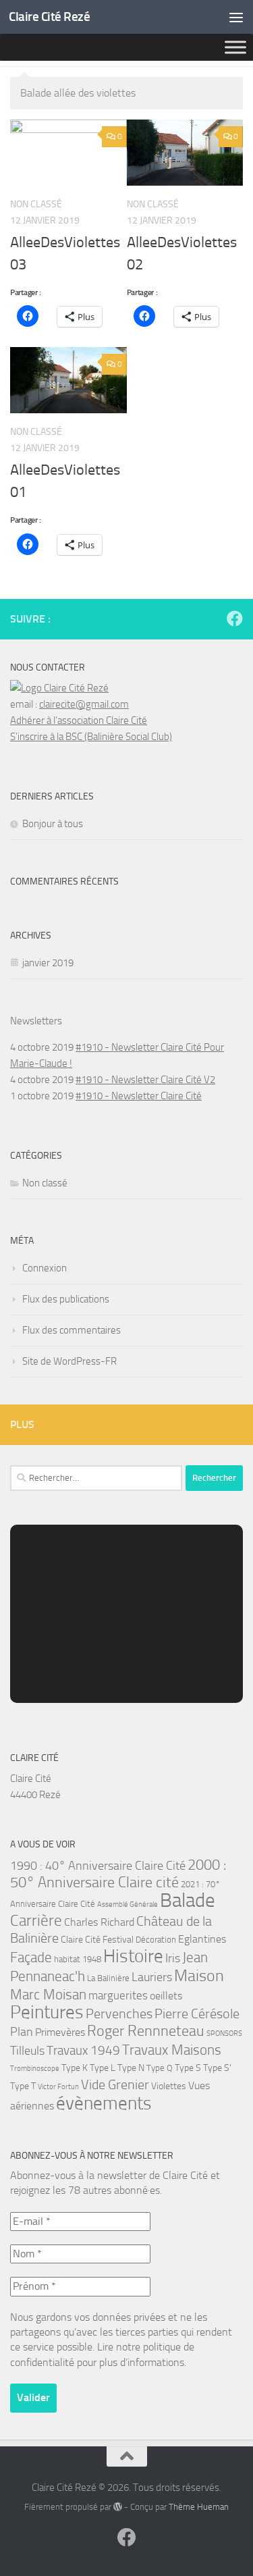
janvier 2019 (48, 963)
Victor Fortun (58, 2087)
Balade (188, 1900)
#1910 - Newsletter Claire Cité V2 (145, 1080)
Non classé (45, 1183)
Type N (131, 2068)
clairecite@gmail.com (84, 704)
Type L (103, 2068)
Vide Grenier (115, 2085)
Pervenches (119, 2014)
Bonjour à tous (53, 824)
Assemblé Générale (128, 1904)
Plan (22, 2032)
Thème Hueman (199, 2507)
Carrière (36, 1921)
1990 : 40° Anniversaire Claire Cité (98, 1866)
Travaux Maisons (172, 2050)
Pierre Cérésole (197, 2014)
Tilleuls (27, 2051)
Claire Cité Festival (97, 1940)
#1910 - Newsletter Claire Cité (139, 1096)
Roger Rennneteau (146, 2031)
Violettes (169, 2086)
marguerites (118, 1995)
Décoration (156, 1940)
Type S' (217, 2068)
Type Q (160, 2068)
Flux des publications (66, 1299)
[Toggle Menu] (235, 47)
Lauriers (152, 1977)
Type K (75, 2068)
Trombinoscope (35, 2069)
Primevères (60, 2032)
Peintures (47, 2012)
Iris (173, 1959)
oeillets (166, 1996)
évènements (104, 2103)
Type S (188, 2068)
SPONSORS (224, 2033)
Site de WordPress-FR (69, 1361)
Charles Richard (99, 1922)
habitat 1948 (78, 1959)
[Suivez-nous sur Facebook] (235, 619)
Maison (199, 1976)
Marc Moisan (48, 1995)
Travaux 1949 (83, 2050)
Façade (31, 1957)
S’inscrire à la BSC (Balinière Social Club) (91, 737)
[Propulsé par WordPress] (118, 2507)
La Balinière (108, 1978)
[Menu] (236, 17)
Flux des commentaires (72, 1330)
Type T (23, 2086)
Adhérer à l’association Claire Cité (79, 720)
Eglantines (202, 1939)
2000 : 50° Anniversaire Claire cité (118, 1874)
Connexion (45, 1268)
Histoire (133, 1956)
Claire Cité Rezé (49, 17)
